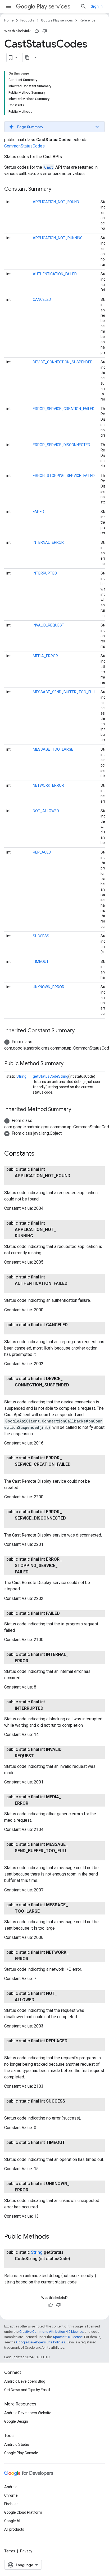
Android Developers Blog (25, 2381)
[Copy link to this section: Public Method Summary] (69, 1064)
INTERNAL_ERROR (48, 542)
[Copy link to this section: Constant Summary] (57, 189)
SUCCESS (41, 936)
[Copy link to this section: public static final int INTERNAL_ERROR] (34, 1661)
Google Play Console (21, 2453)
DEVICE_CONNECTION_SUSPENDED (63, 362)
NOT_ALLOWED (46, 811)
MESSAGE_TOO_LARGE (53, 749)
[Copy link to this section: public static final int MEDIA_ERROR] (34, 1803)
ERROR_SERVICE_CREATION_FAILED (64, 409)
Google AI (12, 2521)
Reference (87, 20)
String (21, 1076)
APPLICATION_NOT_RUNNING (58, 238)
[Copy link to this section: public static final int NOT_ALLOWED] (40, 2000)
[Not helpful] (45, 31)
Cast (49, 167)
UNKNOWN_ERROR (49, 987)
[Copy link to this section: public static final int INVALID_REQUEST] (39, 1756)
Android (11, 2487)
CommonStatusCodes (24, 146)
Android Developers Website (28, 2413)
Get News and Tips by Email (27, 2390)
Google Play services (57, 20)
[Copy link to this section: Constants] (40, 1154)
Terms (10, 2551)
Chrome (11, 2495)
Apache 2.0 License (68, 2337)
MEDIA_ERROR (45, 656)
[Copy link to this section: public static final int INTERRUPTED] (49, 1708)
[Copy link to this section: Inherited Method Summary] (76, 1110)
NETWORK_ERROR (48, 785)
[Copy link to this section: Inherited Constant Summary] (80, 1031)
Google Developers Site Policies (41, 2342)
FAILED (38, 512)
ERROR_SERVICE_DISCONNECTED (62, 445)
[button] (54, 127)
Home (9, 20)
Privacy (26, 2551)
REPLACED (42, 852)
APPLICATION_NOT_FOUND (56, 202)
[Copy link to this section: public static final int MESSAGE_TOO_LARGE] (45, 1911)
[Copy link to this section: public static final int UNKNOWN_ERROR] (34, 2190)
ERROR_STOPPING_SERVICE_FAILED (64, 476)
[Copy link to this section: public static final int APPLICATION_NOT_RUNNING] (38, 1236)
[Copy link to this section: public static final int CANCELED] (20, 1331)
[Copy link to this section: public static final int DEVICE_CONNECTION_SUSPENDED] (20, 1391)
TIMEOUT (41, 961)
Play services (53, 6)
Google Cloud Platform (23, 2512)
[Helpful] (37, 31)
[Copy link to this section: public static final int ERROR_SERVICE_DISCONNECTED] (20, 1525)
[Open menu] (8, 6)
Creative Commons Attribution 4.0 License (51, 2332)
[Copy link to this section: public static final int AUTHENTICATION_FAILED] (20, 1290)
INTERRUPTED (45, 573)
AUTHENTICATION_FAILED (55, 274)
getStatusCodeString (51, 1076)
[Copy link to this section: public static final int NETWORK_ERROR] (34, 1959)
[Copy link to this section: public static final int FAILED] (65, 1613)
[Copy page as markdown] (27, 58)
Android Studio (17, 2444)
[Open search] (83, 6)
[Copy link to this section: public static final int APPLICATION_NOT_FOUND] (20, 1182)
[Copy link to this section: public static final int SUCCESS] (20, 2108)
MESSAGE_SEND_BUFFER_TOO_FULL (65, 692)
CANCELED (42, 299)
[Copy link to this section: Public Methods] (54, 2237)
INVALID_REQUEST (49, 625)
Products (27, 20)
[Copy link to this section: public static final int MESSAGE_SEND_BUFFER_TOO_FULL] (20, 1857)
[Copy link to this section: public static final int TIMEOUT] (20, 2149)
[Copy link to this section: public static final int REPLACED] (20, 2047)
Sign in (97, 6)
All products (14, 2529)
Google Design (16, 2421)
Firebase (11, 2504)
